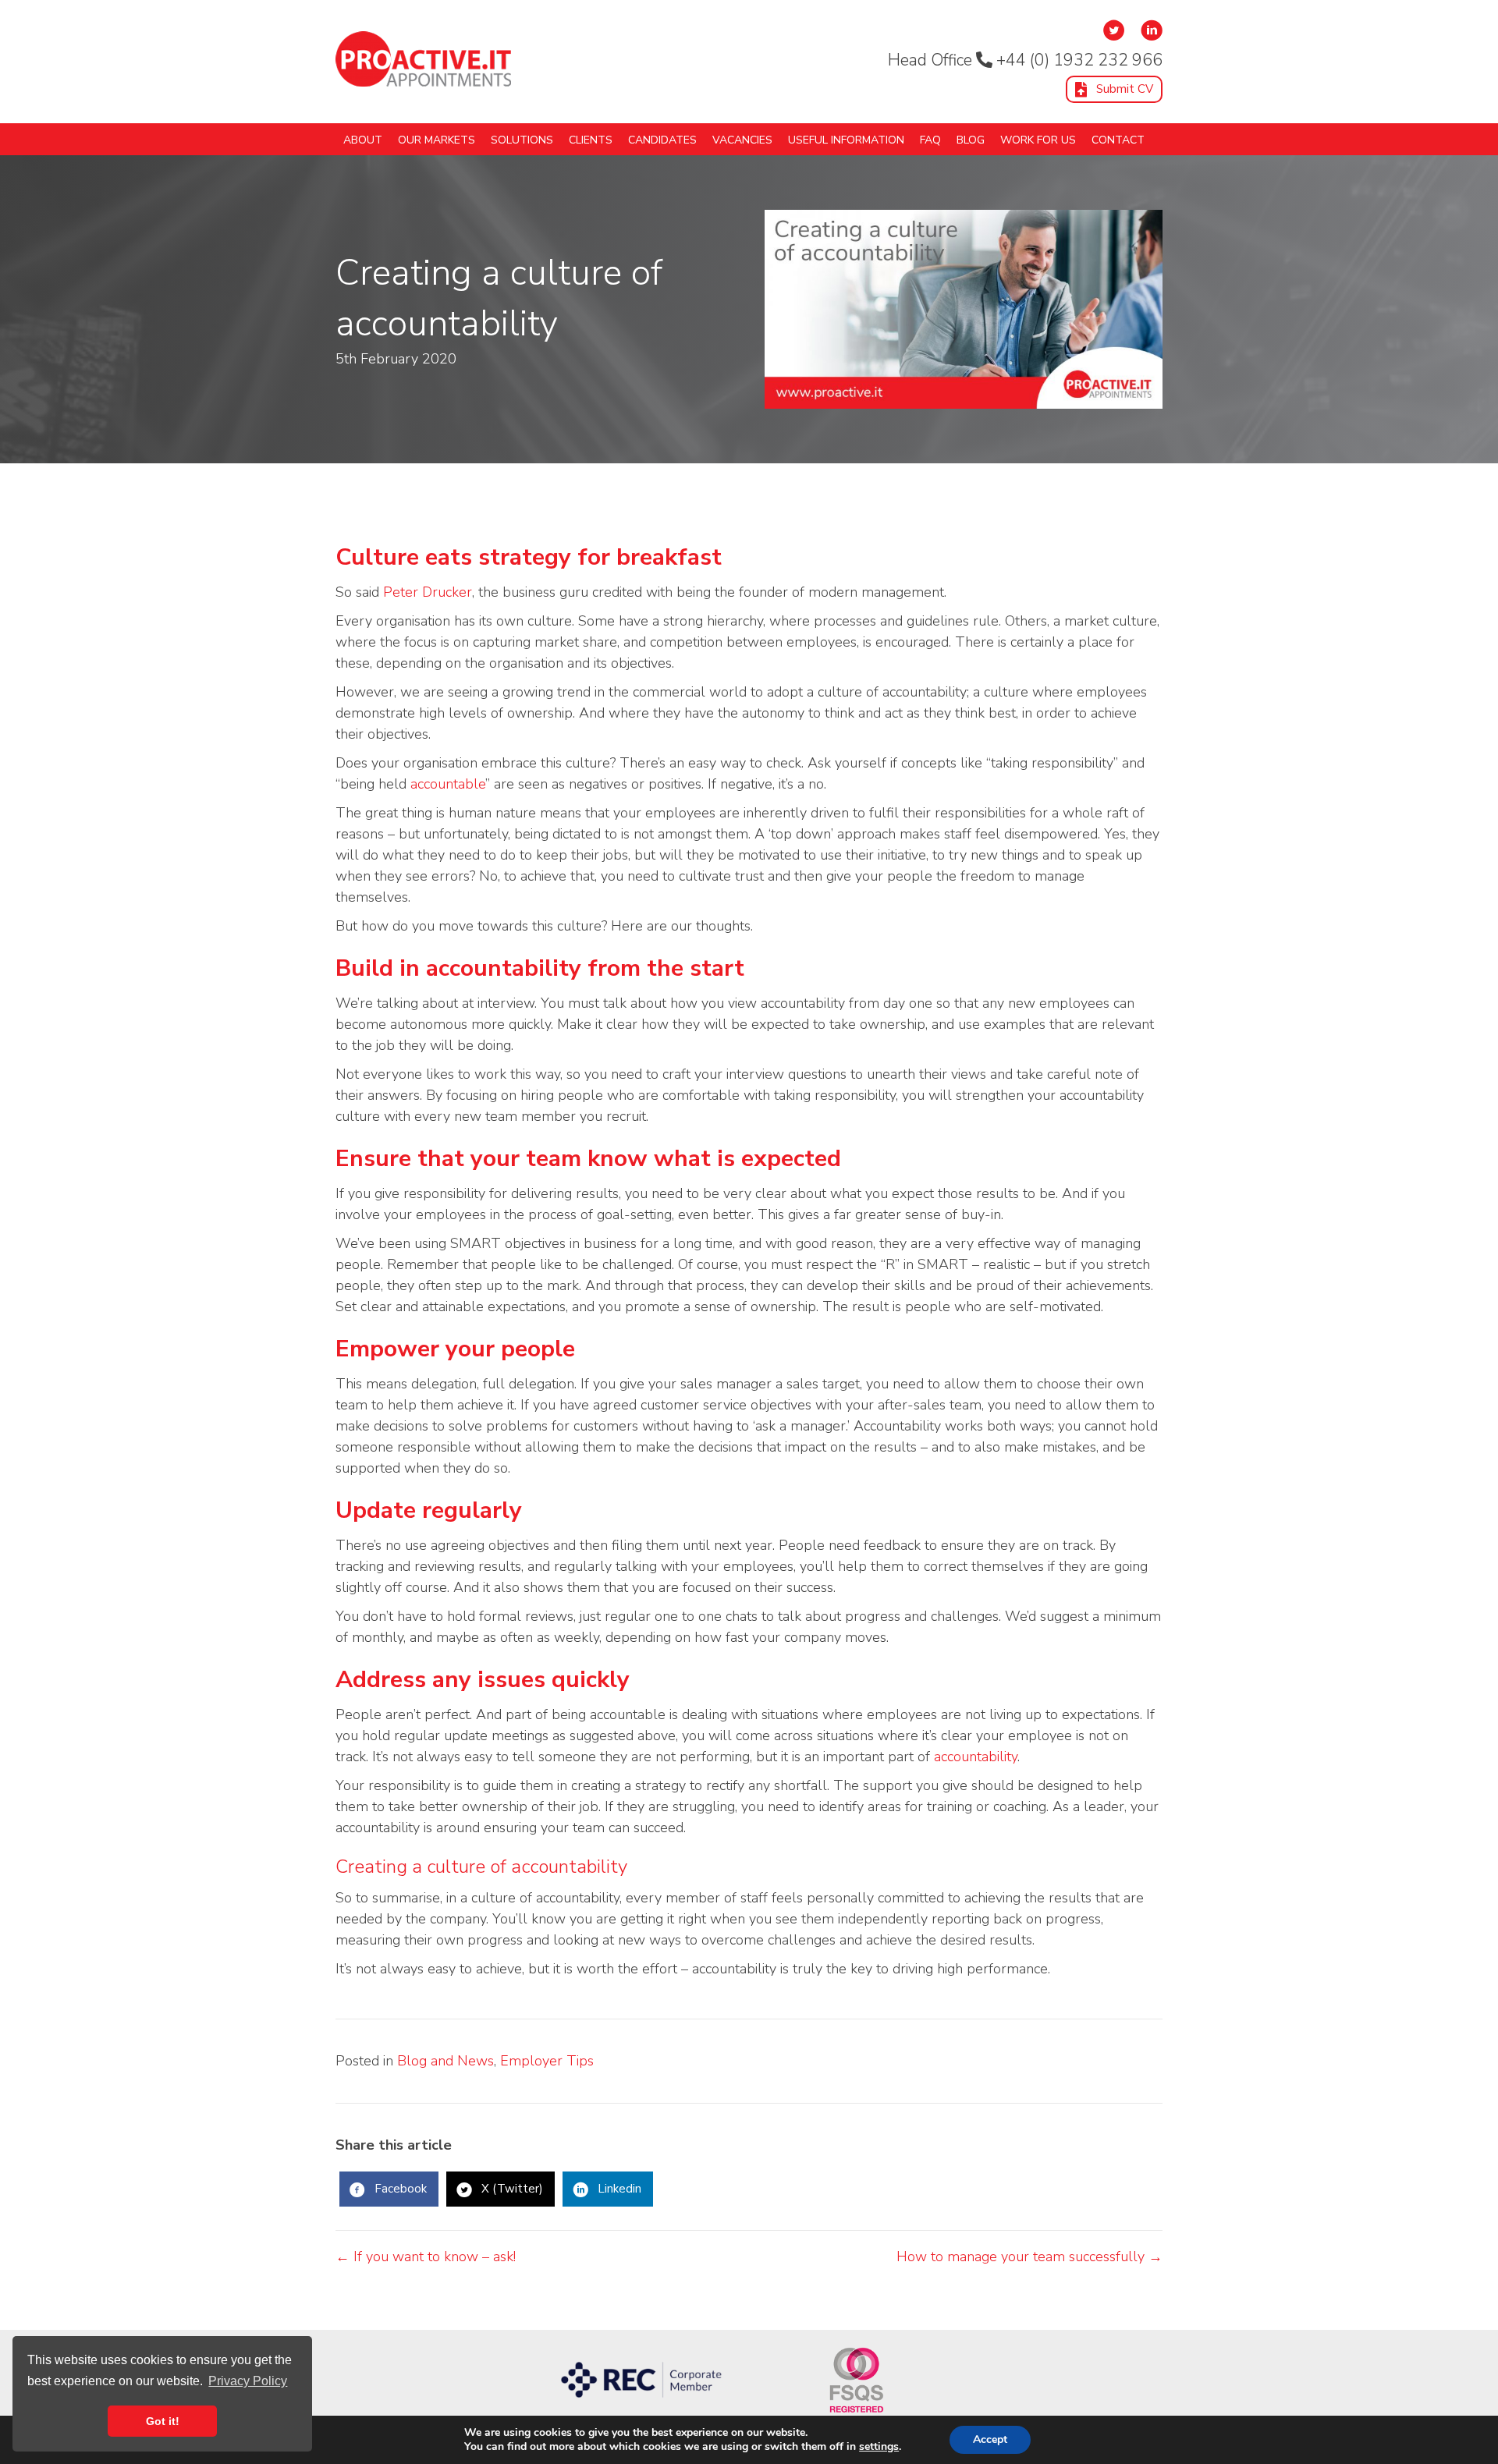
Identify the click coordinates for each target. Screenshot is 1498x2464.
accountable (448, 784)
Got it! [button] (163, 2421)
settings (879, 2447)
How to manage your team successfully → (1029, 2257)
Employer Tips (547, 2061)
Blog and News (445, 2061)
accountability (976, 1757)
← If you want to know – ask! (426, 2257)
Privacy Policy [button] (248, 2381)
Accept (990, 2439)
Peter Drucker (428, 592)
